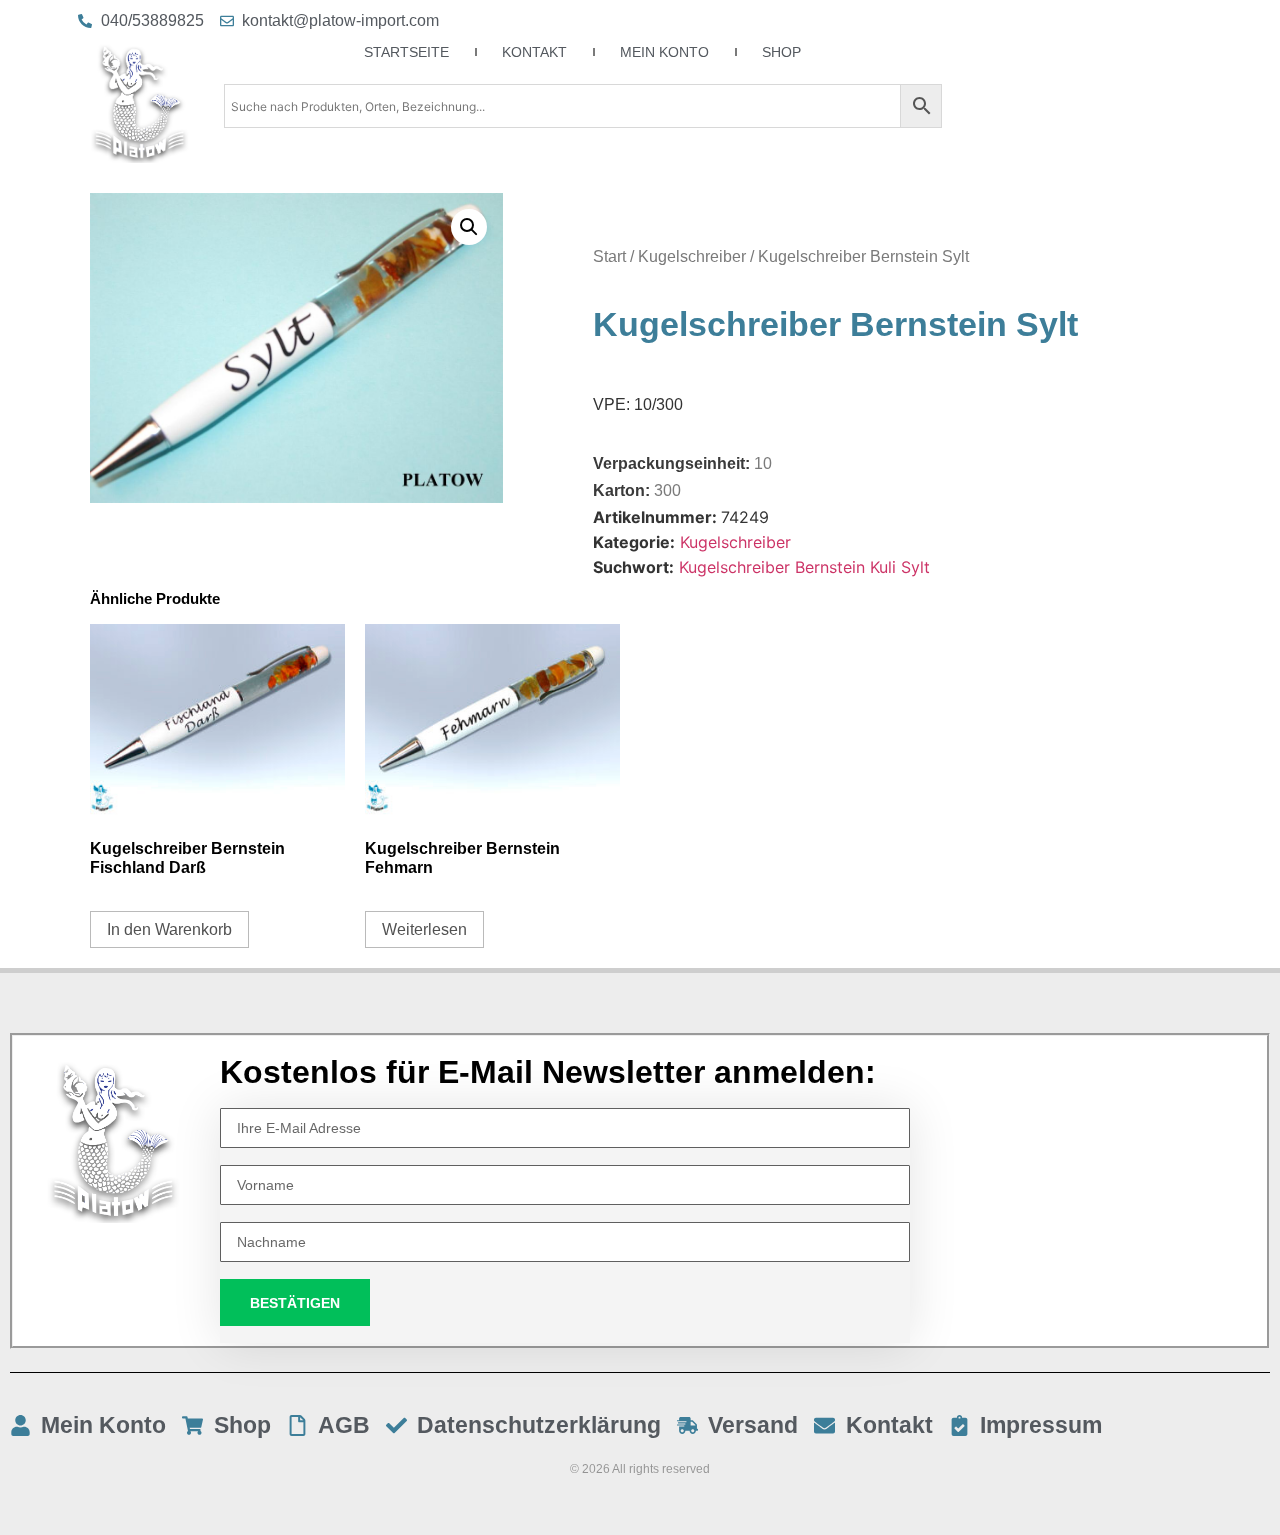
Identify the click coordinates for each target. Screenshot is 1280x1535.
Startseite (406, 52)
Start (609, 256)
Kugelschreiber (692, 256)
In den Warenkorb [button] (169, 929)
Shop (781, 52)
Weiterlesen (424, 929)
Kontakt (534, 52)
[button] (469, 227)
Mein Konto (664, 52)
